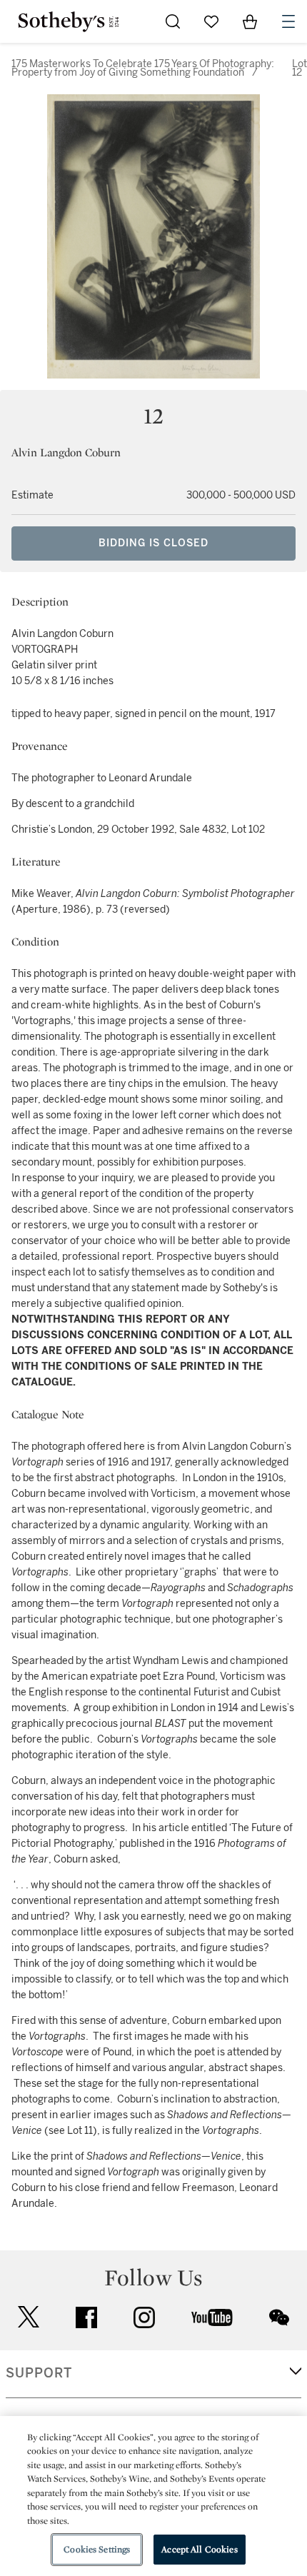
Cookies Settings (97, 2549)
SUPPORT (39, 2373)
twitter (29, 2317)
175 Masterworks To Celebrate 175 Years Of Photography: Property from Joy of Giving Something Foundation (143, 68)
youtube (212, 2317)
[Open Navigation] (288, 21)
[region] (153, 2496)
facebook (86, 2317)
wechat (279, 2317)
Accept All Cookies (199, 2549)
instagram (144, 2317)
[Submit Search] (173, 21)
